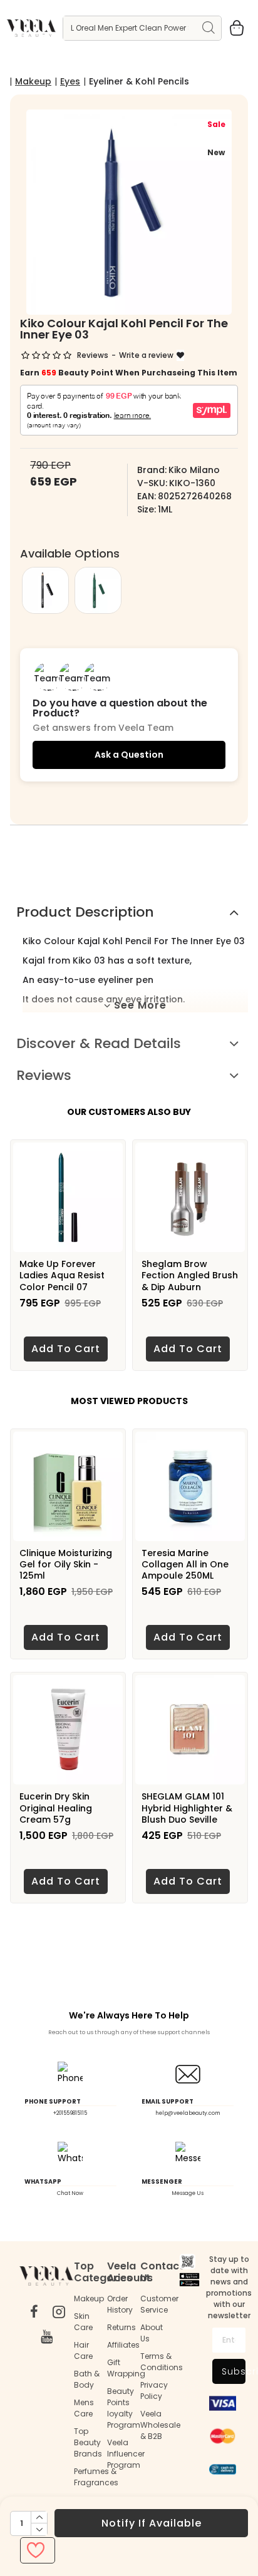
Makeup (33, 81)
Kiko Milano (194, 470)
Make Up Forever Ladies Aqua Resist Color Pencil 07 (62, 1275)
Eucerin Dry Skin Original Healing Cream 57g (56, 1808)
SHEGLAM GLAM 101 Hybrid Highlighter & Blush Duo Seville (187, 1808)
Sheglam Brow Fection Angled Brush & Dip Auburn (190, 1275)
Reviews (44, 1075)
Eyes (70, 81)
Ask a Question (129, 755)
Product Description (85, 912)
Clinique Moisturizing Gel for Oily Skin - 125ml (66, 1565)
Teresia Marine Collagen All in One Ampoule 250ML (185, 1565)
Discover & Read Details (99, 1043)
